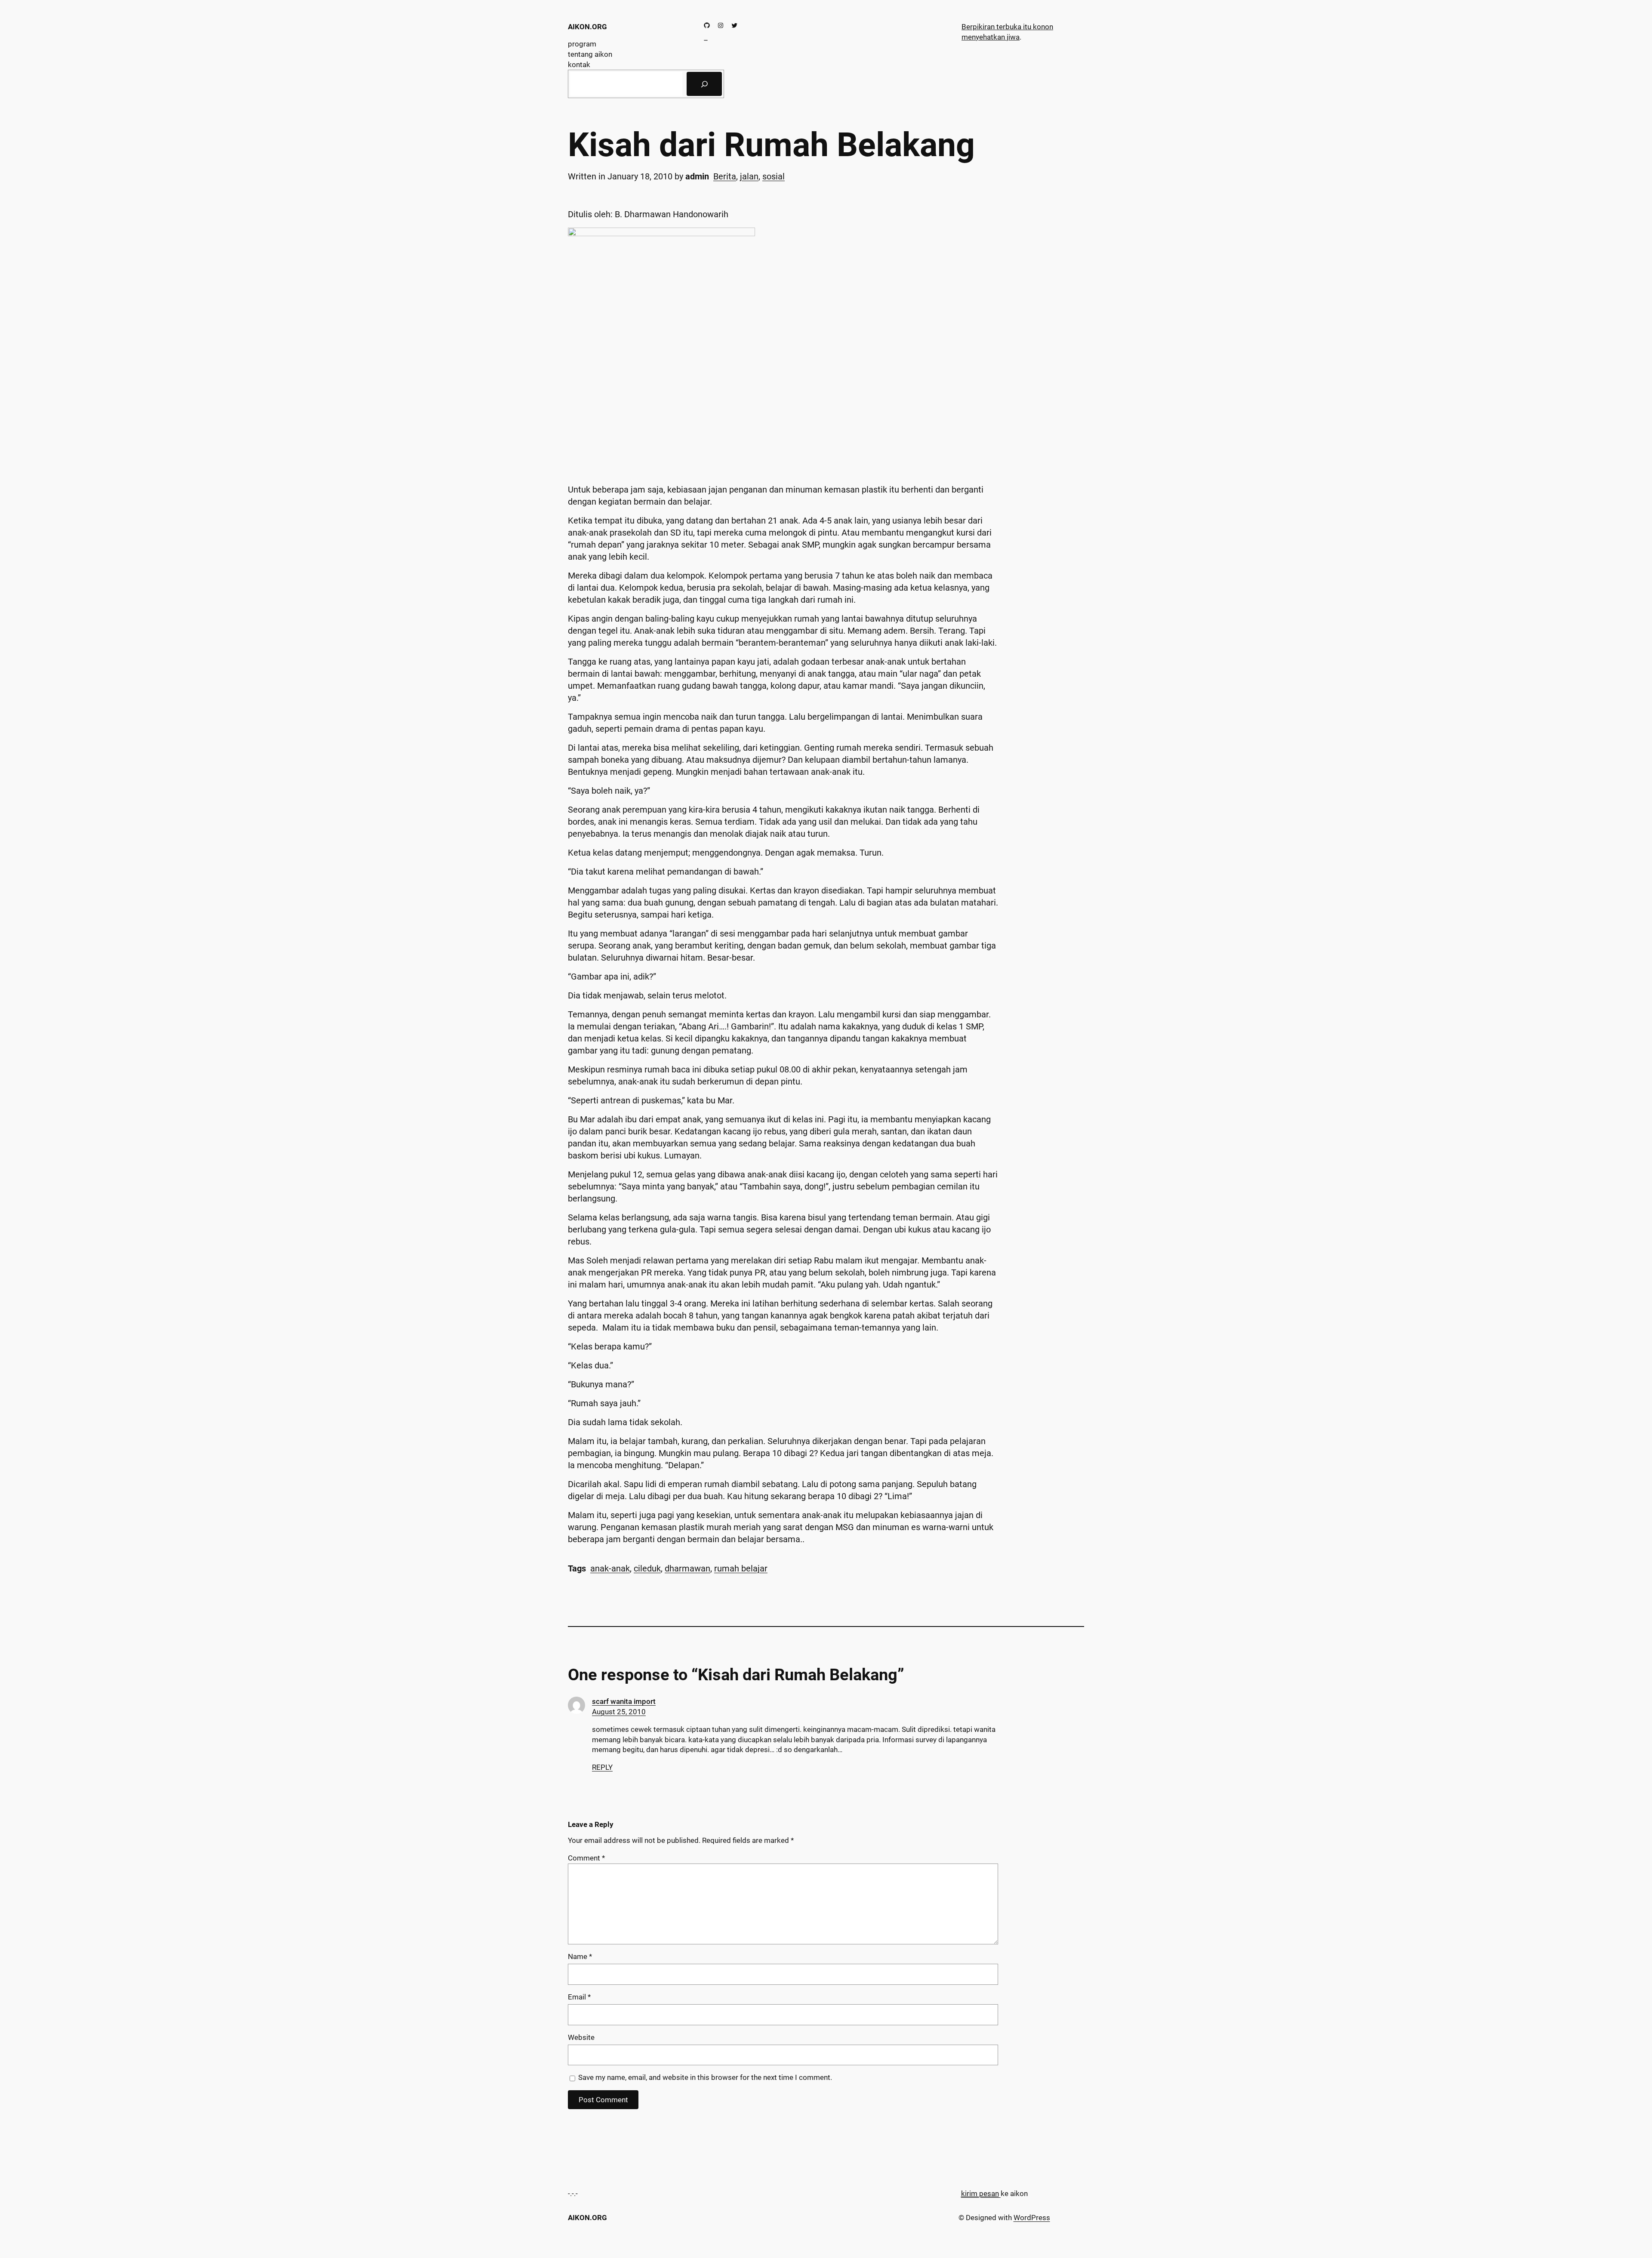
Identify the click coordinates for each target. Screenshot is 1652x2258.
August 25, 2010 (619, 1712)
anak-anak (610, 1568)
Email (579, 1997)
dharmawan (687, 1568)
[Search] (704, 84)
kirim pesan (980, 2193)
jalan (749, 176)
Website (581, 2037)
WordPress (1032, 2218)
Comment (586, 1858)
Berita (725, 176)
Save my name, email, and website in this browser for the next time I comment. (705, 2077)
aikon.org (587, 27)
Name (580, 1956)
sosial (774, 176)
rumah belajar (741, 1568)
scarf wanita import (624, 1701)
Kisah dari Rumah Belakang (771, 145)
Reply (602, 1767)
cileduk (647, 1568)
